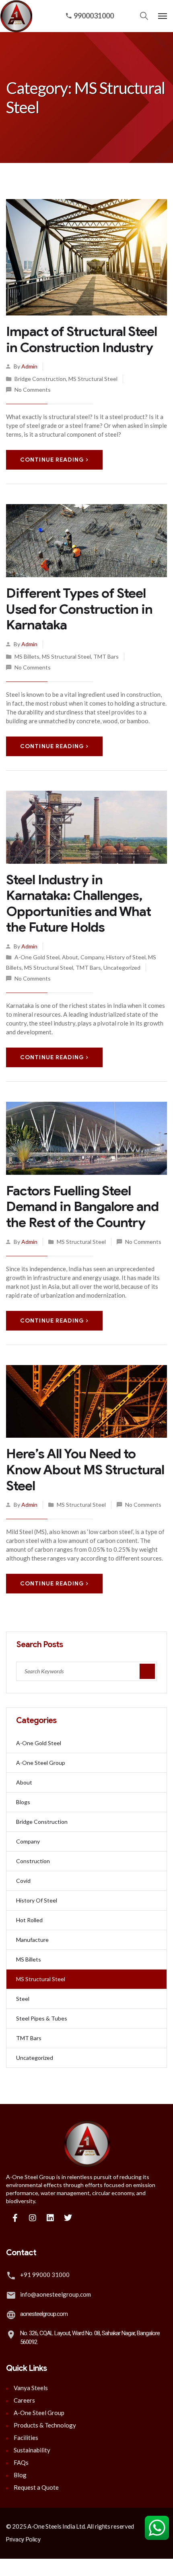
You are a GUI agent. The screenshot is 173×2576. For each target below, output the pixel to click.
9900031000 (94, 16)
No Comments (33, 390)
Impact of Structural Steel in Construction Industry (81, 339)
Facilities (26, 2438)
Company (92, 957)
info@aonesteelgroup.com (56, 2294)
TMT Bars (106, 656)
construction (33, 1861)
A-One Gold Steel (37, 957)
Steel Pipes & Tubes (42, 2018)
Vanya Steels (31, 2388)
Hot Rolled (29, 1920)
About (70, 957)
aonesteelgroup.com (44, 2314)
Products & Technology (45, 2425)
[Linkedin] (50, 2218)
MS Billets (27, 656)
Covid (23, 1881)
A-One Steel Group (41, 1763)
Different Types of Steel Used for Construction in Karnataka (79, 609)
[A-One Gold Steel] (14, 16)
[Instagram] (33, 2218)
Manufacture (32, 1940)
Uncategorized (122, 968)
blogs (23, 1802)
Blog (20, 2475)
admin (29, 366)
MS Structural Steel (93, 379)
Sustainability (32, 2450)
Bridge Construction (40, 379)
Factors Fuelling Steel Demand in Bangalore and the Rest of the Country (82, 1207)
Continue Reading (52, 460)
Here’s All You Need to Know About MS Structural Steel (85, 1469)
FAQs (21, 2462)
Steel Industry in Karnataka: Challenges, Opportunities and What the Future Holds (78, 903)
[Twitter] (68, 2218)
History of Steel (126, 957)
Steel (23, 1999)
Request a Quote (36, 2487)
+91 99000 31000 (45, 2275)
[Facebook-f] (15, 2218)
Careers (24, 2400)
